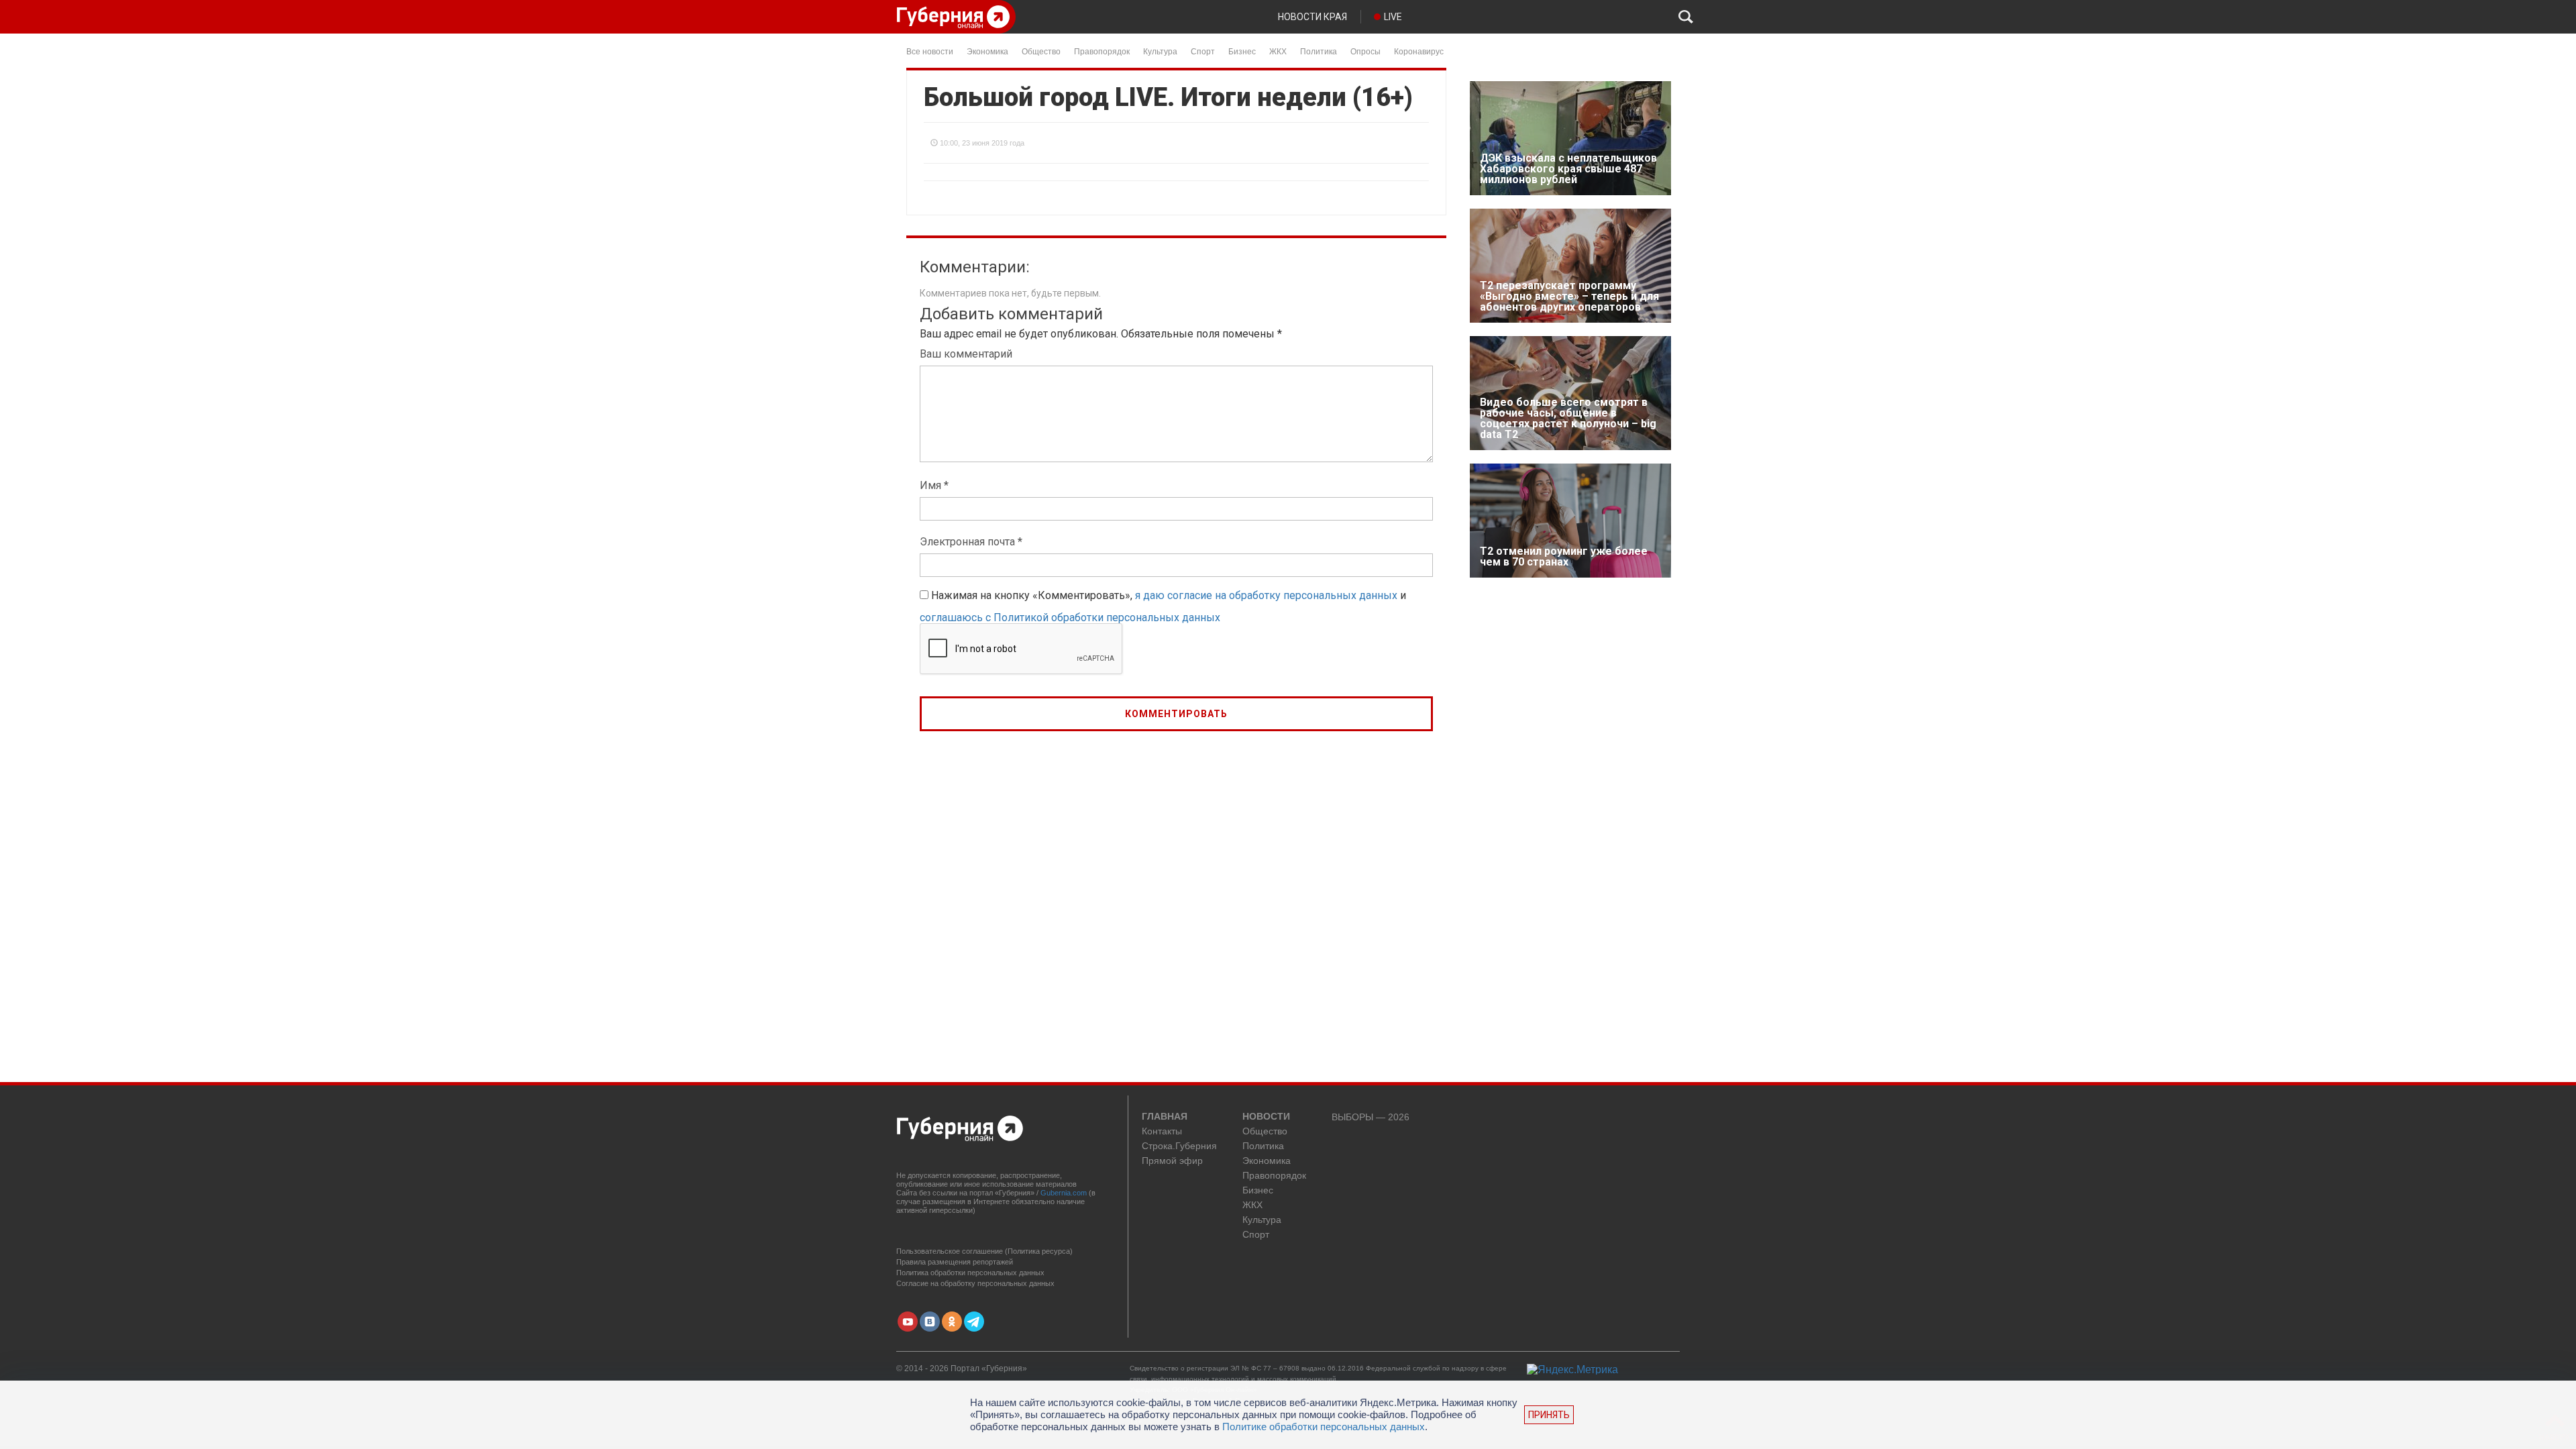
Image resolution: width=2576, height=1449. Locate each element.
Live (1393, 17)
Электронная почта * (971, 542)
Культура (1160, 51)
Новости (1266, 1117)
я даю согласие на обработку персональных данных (1266, 595)
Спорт (1203, 51)
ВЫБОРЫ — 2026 (1371, 1117)
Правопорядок (1102, 51)
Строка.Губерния (1179, 1146)
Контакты (1162, 1131)
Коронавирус (1419, 51)
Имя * (934, 485)
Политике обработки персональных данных (1324, 1427)
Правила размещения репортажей (955, 1262)
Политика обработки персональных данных (970, 1273)
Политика (1319, 51)
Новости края (1312, 17)
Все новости (930, 51)
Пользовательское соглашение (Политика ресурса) (984, 1251)
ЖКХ (1278, 51)
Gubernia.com (1064, 1193)
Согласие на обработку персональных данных (975, 1283)
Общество (1041, 51)
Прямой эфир (1172, 1161)
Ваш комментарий (966, 354)
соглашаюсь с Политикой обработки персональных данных (1070, 618)
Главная (1165, 1117)
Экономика (987, 51)
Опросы (1365, 51)
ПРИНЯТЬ (1549, 1415)
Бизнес (1242, 51)
